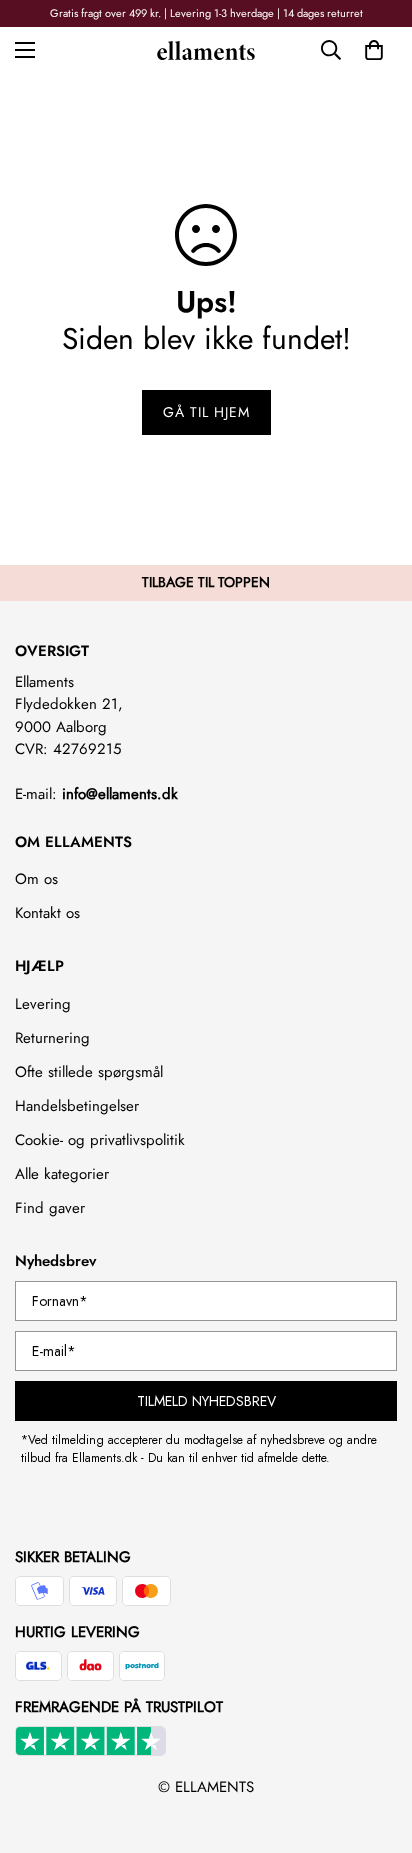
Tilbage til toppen (206, 582)
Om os (36, 879)
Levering (43, 1004)
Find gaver (50, 1208)
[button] (374, 50)
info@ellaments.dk (120, 794)
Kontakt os (47, 913)
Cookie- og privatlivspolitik (100, 1140)
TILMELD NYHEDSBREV (206, 1401)
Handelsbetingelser (77, 1106)
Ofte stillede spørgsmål (89, 1072)
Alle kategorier (62, 1174)
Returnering (52, 1038)
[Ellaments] (206, 49)
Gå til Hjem (206, 412)
